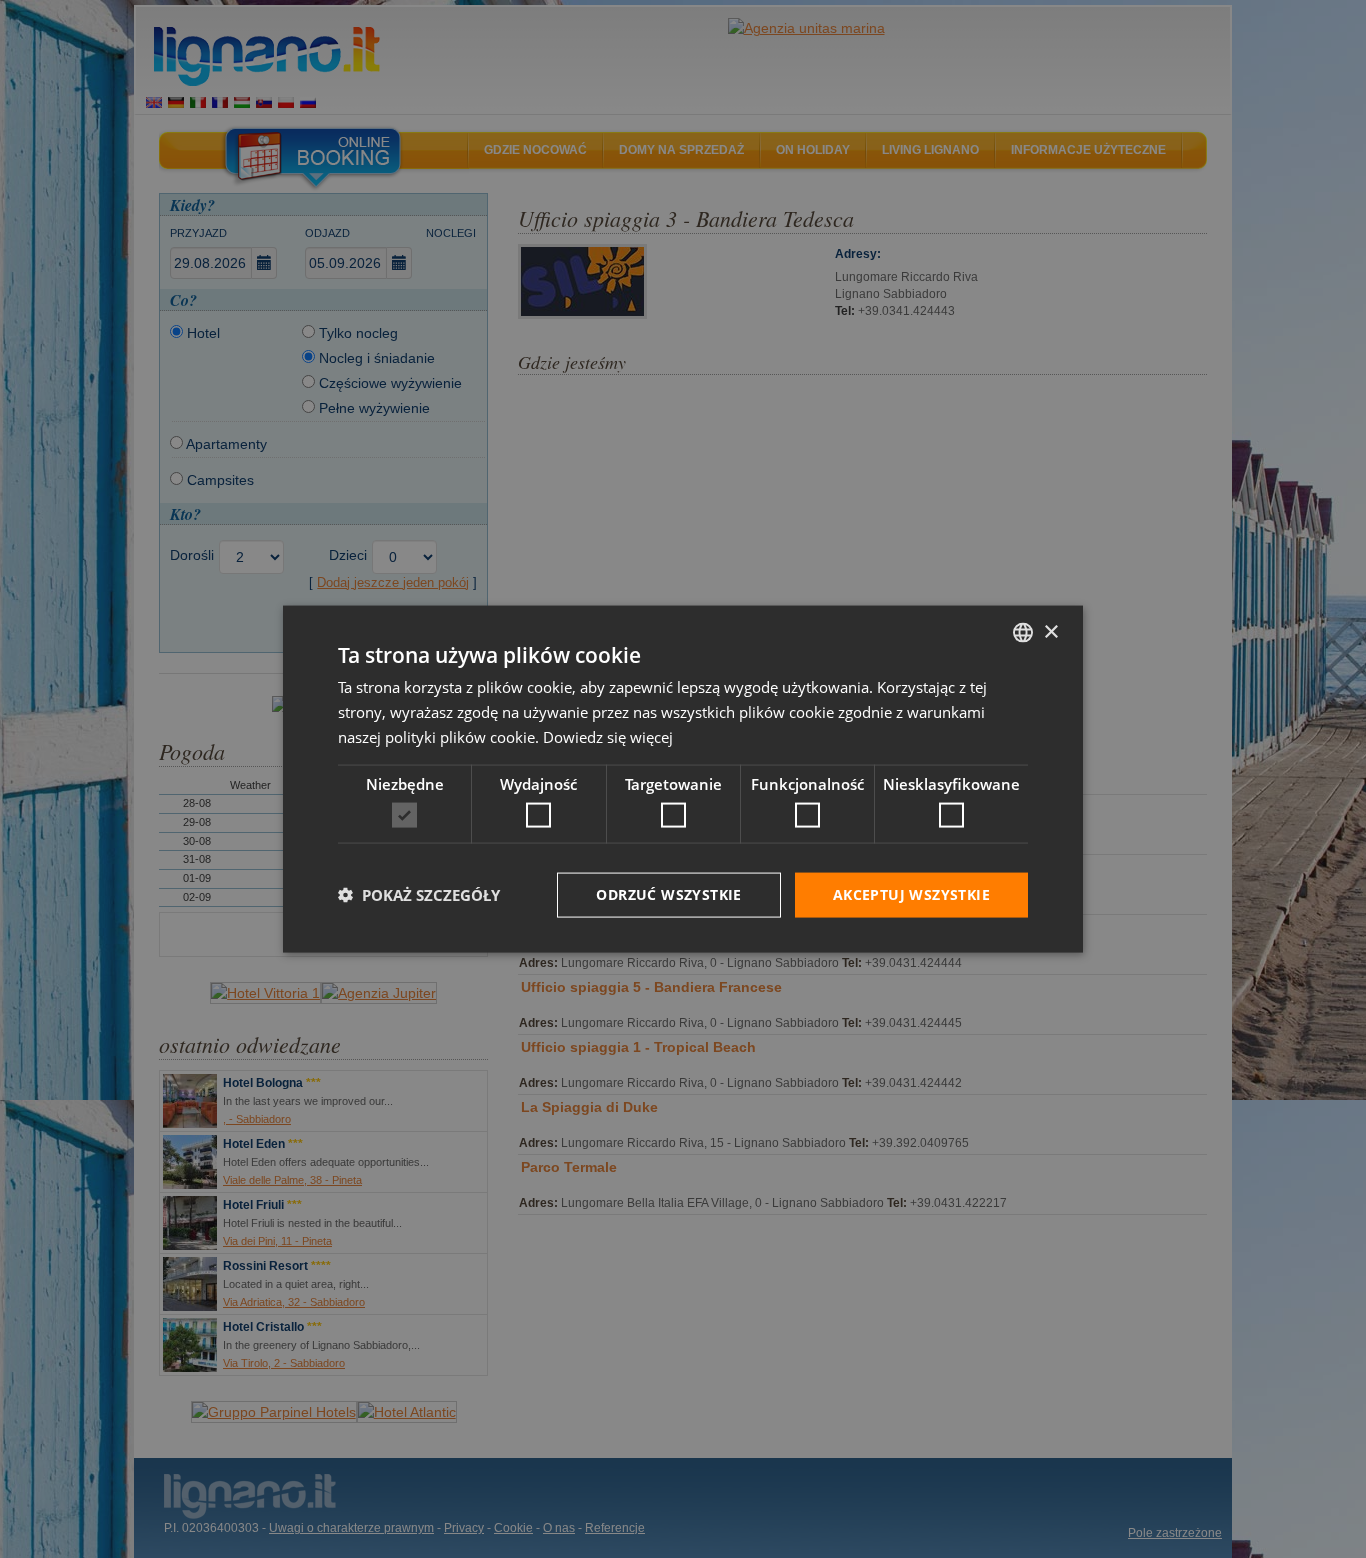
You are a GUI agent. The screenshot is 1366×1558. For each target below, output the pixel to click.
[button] (419, 895)
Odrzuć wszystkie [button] (668, 894)
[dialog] (683, 779)
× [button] (1050, 631)
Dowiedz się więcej (608, 736)
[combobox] (1023, 633)
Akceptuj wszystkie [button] (911, 894)
